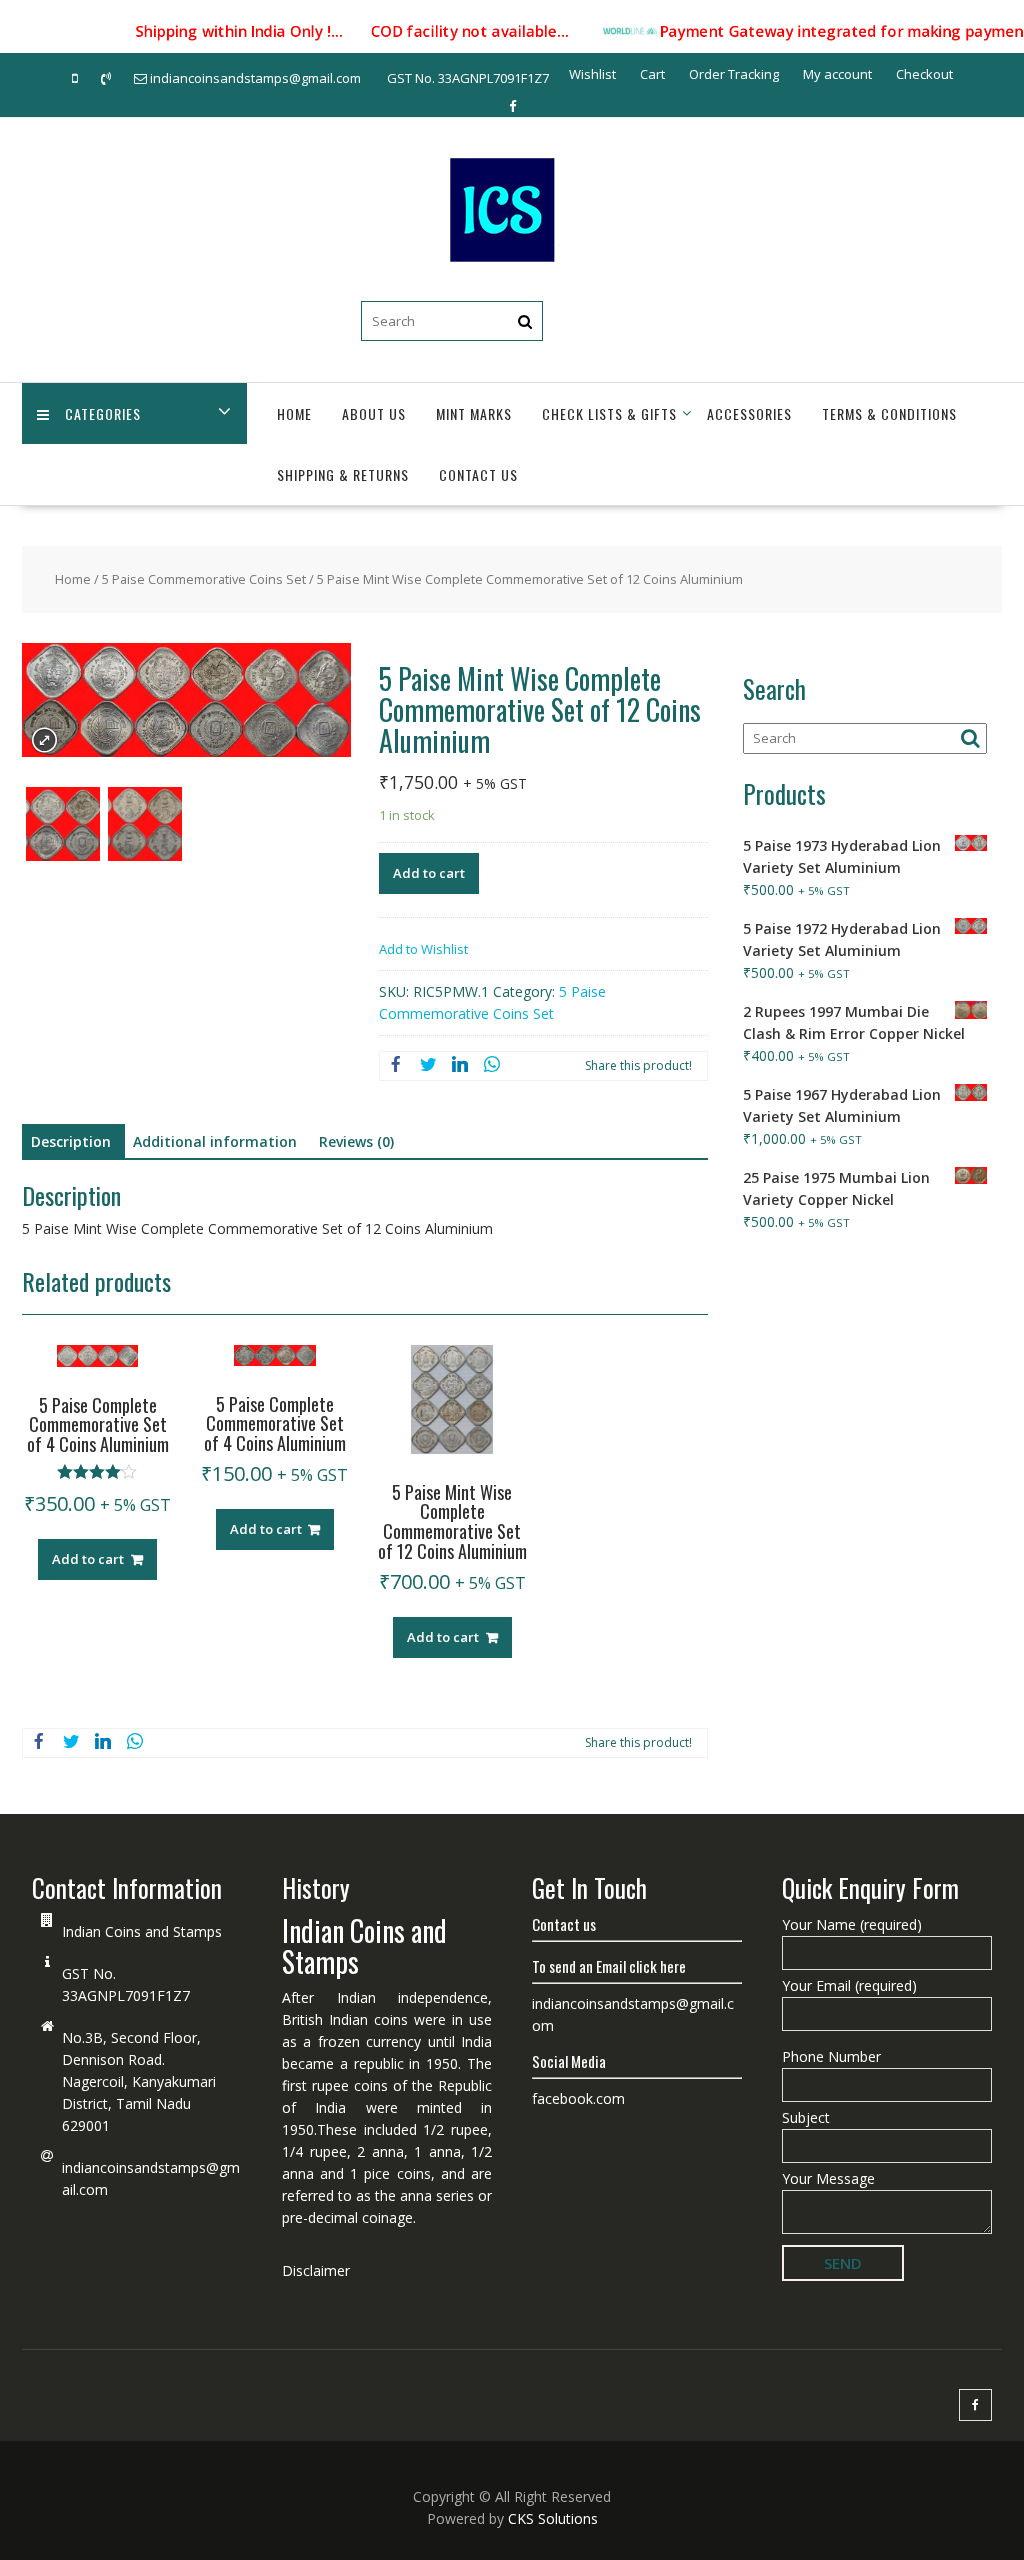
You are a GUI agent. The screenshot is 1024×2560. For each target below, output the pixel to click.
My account (837, 74)
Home (294, 413)
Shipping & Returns (343, 474)
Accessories (749, 413)
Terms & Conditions (889, 413)
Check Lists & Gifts (609, 413)
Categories (103, 413)
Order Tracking (734, 74)
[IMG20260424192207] (63, 827)
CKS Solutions (553, 2518)
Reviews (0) (356, 1141)
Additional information (215, 1141)
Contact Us (478, 474)
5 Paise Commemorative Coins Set (204, 579)
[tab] (71, 1142)
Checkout (924, 74)
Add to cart (429, 873)
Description (71, 1141)
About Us (374, 413)
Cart (652, 74)
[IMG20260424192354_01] (145, 827)
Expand (44, 740)
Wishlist (592, 74)
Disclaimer (316, 2270)
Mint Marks (474, 413)
